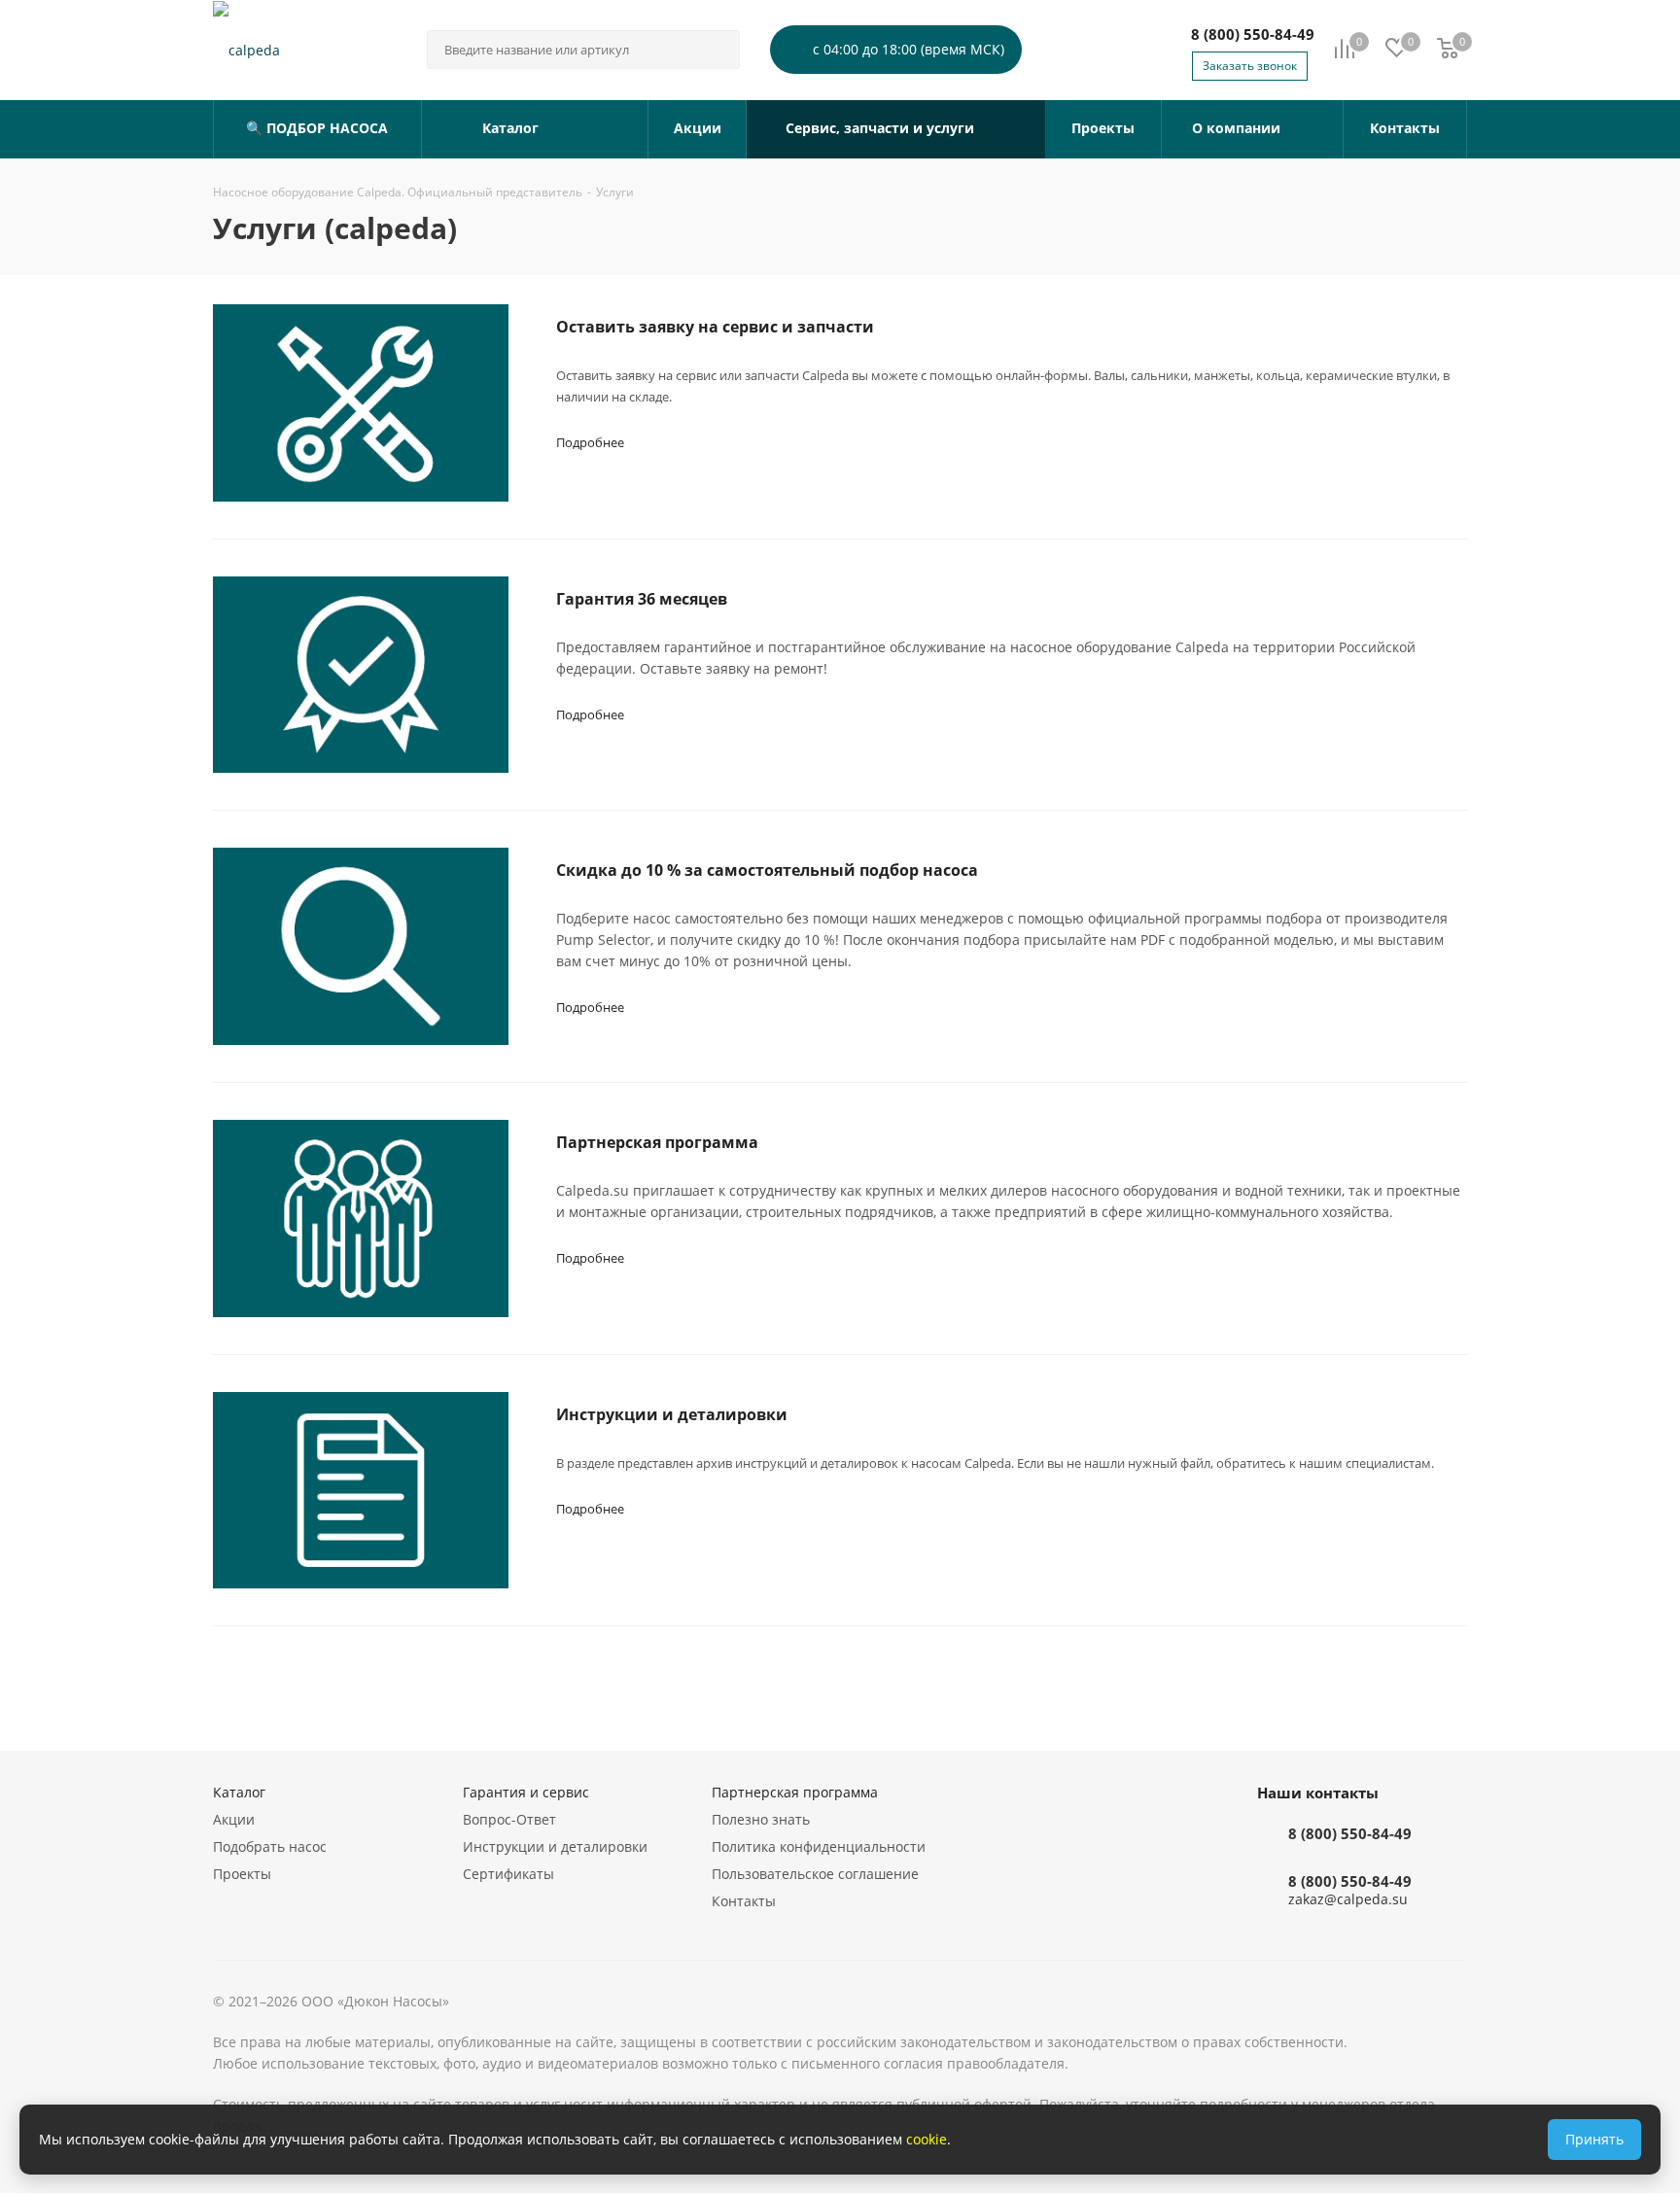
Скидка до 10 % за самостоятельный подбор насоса (767, 870)
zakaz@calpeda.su (1348, 1900)
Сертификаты (508, 1874)
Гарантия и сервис (526, 1792)
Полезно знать (761, 1819)
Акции (234, 1819)
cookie (927, 2139)
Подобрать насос (270, 1846)
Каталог (239, 1792)
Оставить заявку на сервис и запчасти (715, 327)
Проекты (242, 1874)
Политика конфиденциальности (819, 1846)
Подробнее (590, 442)
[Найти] (717, 50)
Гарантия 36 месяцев (642, 599)
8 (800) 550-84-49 (1253, 34)
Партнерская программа (657, 1142)
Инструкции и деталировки (672, 1414)
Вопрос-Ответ (509, 1819)
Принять (1594, 2139)
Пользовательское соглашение (815, 1874)
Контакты (744, 1901)
